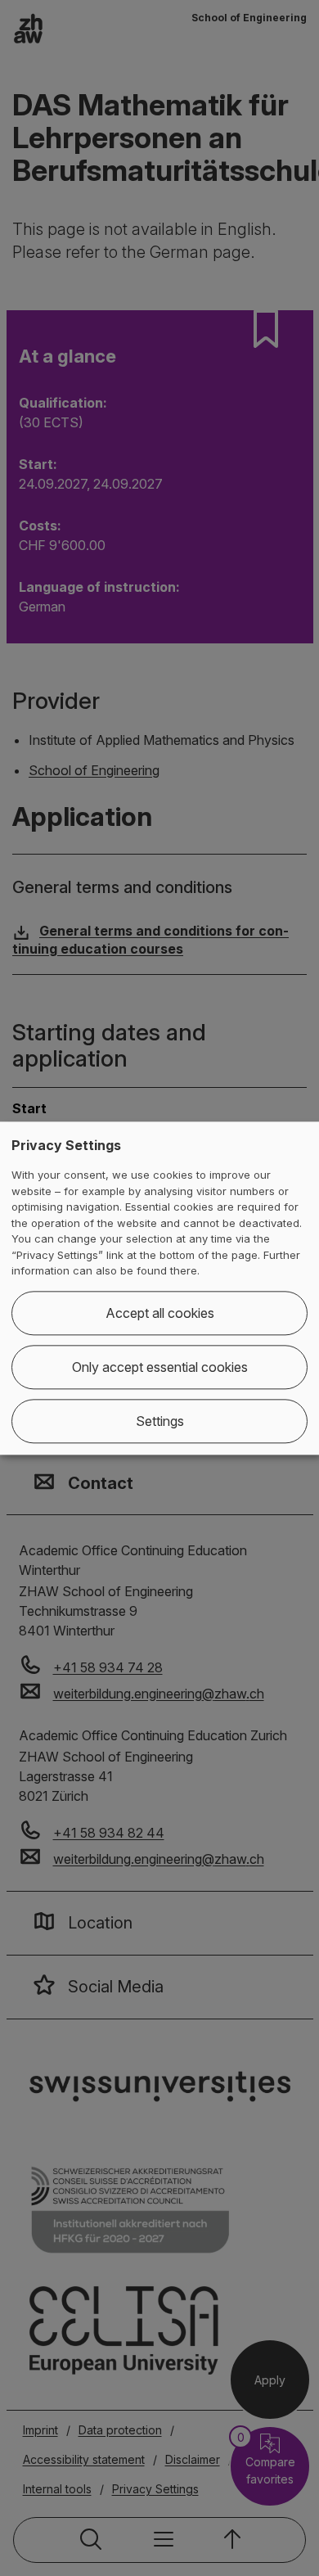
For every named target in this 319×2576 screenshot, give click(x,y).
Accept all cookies (160, 1313)
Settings (160, 1421)
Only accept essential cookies (160, 1367)
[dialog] (159, 1288)
